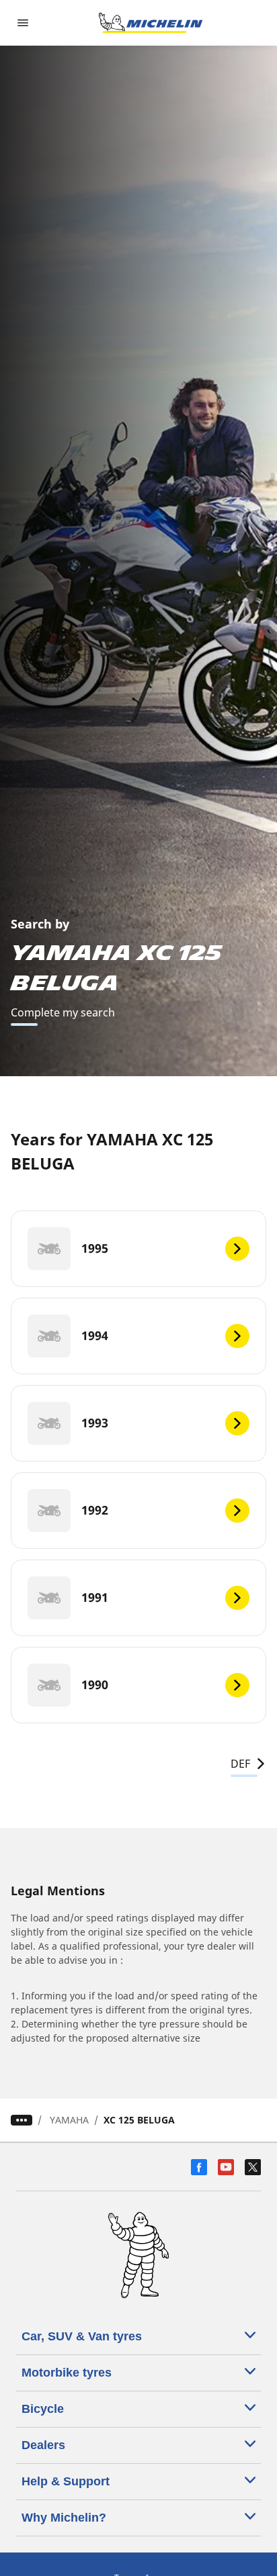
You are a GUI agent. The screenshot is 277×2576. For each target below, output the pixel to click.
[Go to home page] (151, 23)
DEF (240, 1764)
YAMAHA (69, 2120)
